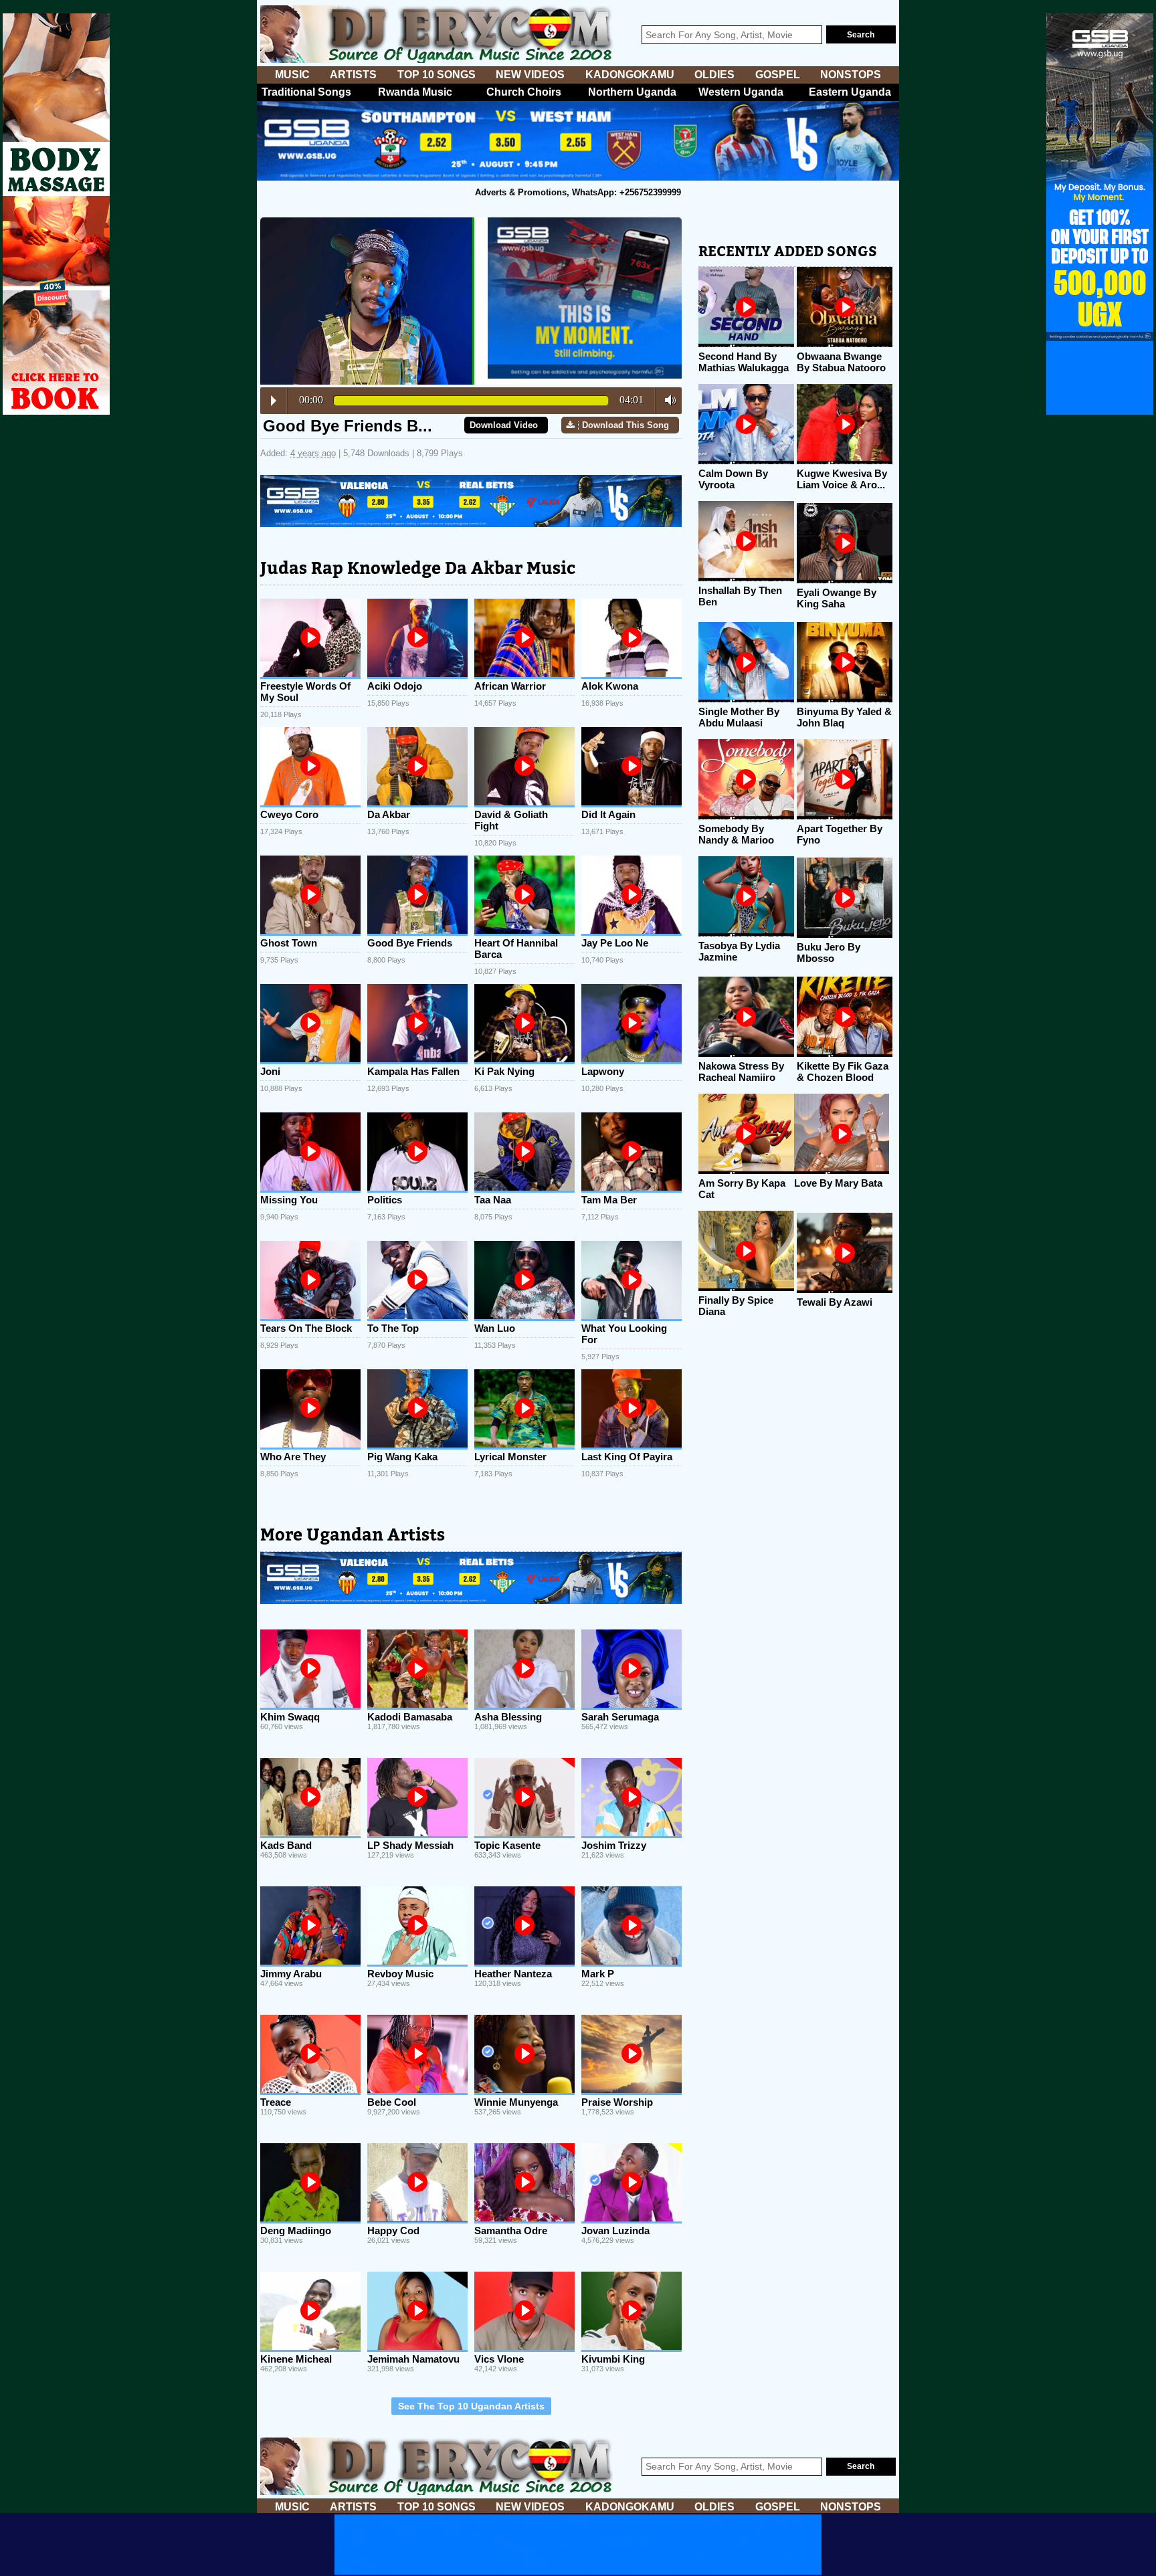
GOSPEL (778, 75)
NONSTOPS (851, 75)
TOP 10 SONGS (437, 75)
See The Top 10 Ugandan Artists (471, 2406)
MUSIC (292, 75)
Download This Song (625, 425)
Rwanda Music (415, 92)
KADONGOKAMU (630, 75)
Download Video (504, 425)
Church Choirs (524, 92)
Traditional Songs (306, 92)
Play (274, 401)
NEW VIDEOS (530, 75)
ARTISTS (353, 75)
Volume (667, 400)
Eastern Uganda (850, 92)
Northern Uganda (632, 92)
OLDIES (714, 75)
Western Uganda (741, 92)
